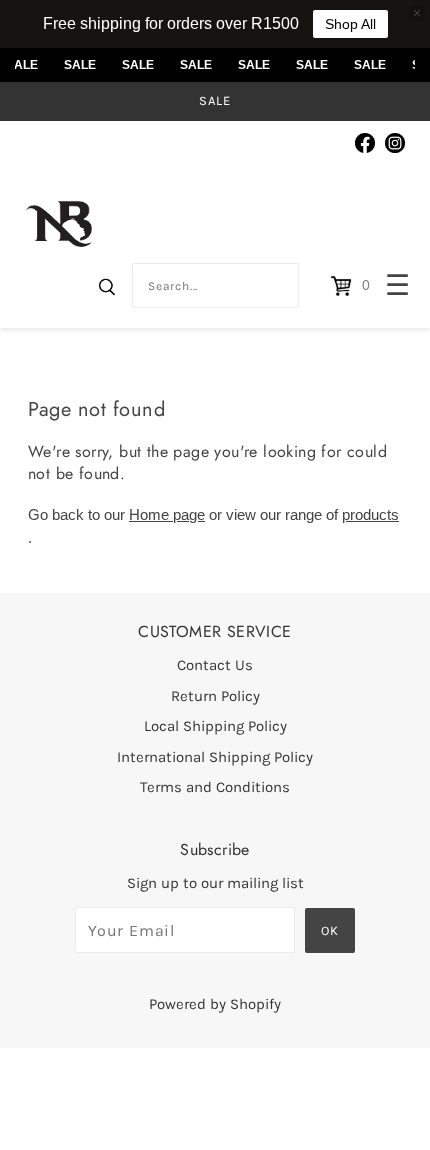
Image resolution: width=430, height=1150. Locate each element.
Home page (167, 514)
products (370, 514)
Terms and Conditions (215, 787)
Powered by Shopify (215, 1004)
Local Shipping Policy (215, 726)
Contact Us (215, 665)
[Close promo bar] (417, 13)
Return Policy (215, 696)
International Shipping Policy (215, 757)
